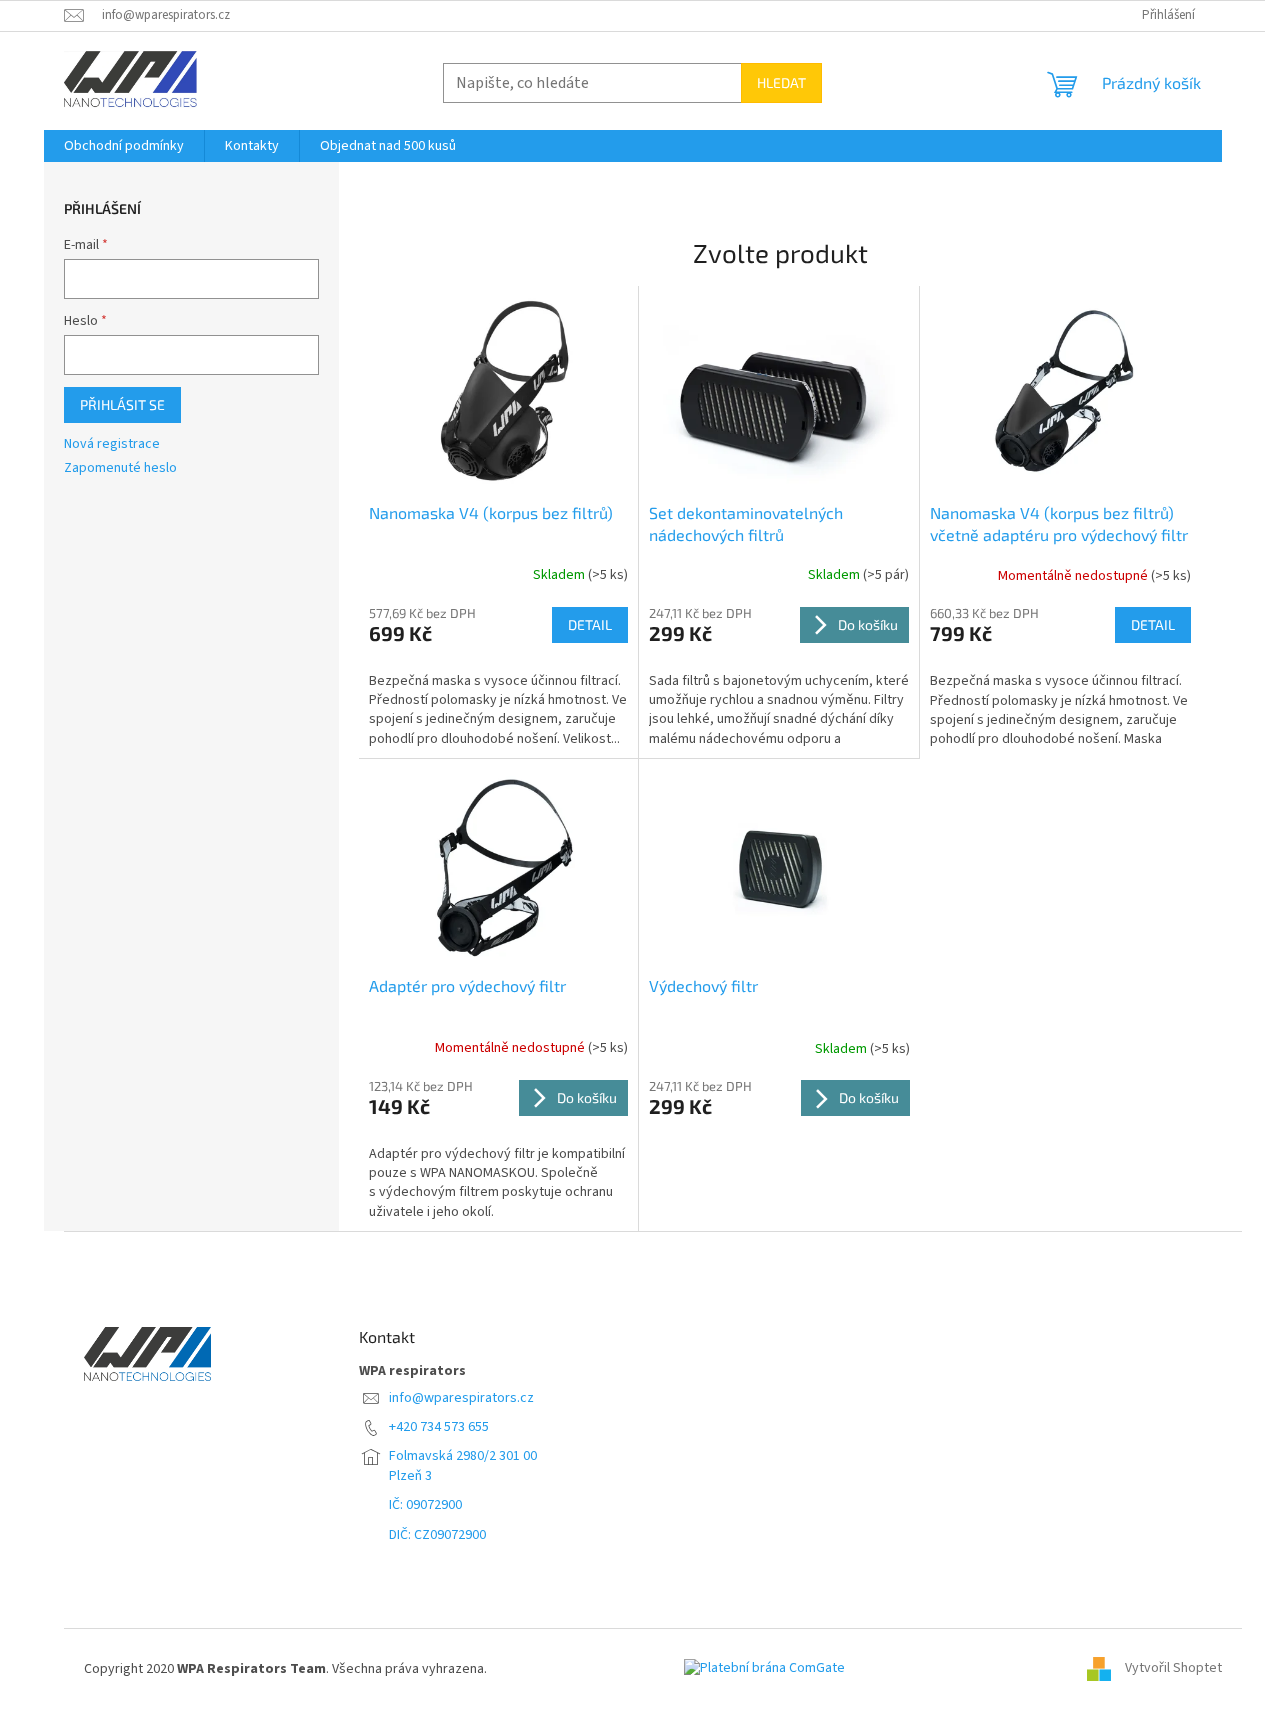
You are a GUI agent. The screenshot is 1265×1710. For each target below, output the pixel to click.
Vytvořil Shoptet (1173, 1669)
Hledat (781, 82)
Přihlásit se (122, 404)
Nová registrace (112, 444)
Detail (590, 624)
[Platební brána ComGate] (764, 1677)
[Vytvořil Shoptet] (1106, 1669)
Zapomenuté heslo (120, 468)
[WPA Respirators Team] (148, 1353)
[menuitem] (124, 146)
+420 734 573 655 (439, 1427)
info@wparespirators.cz (461, 1398)
